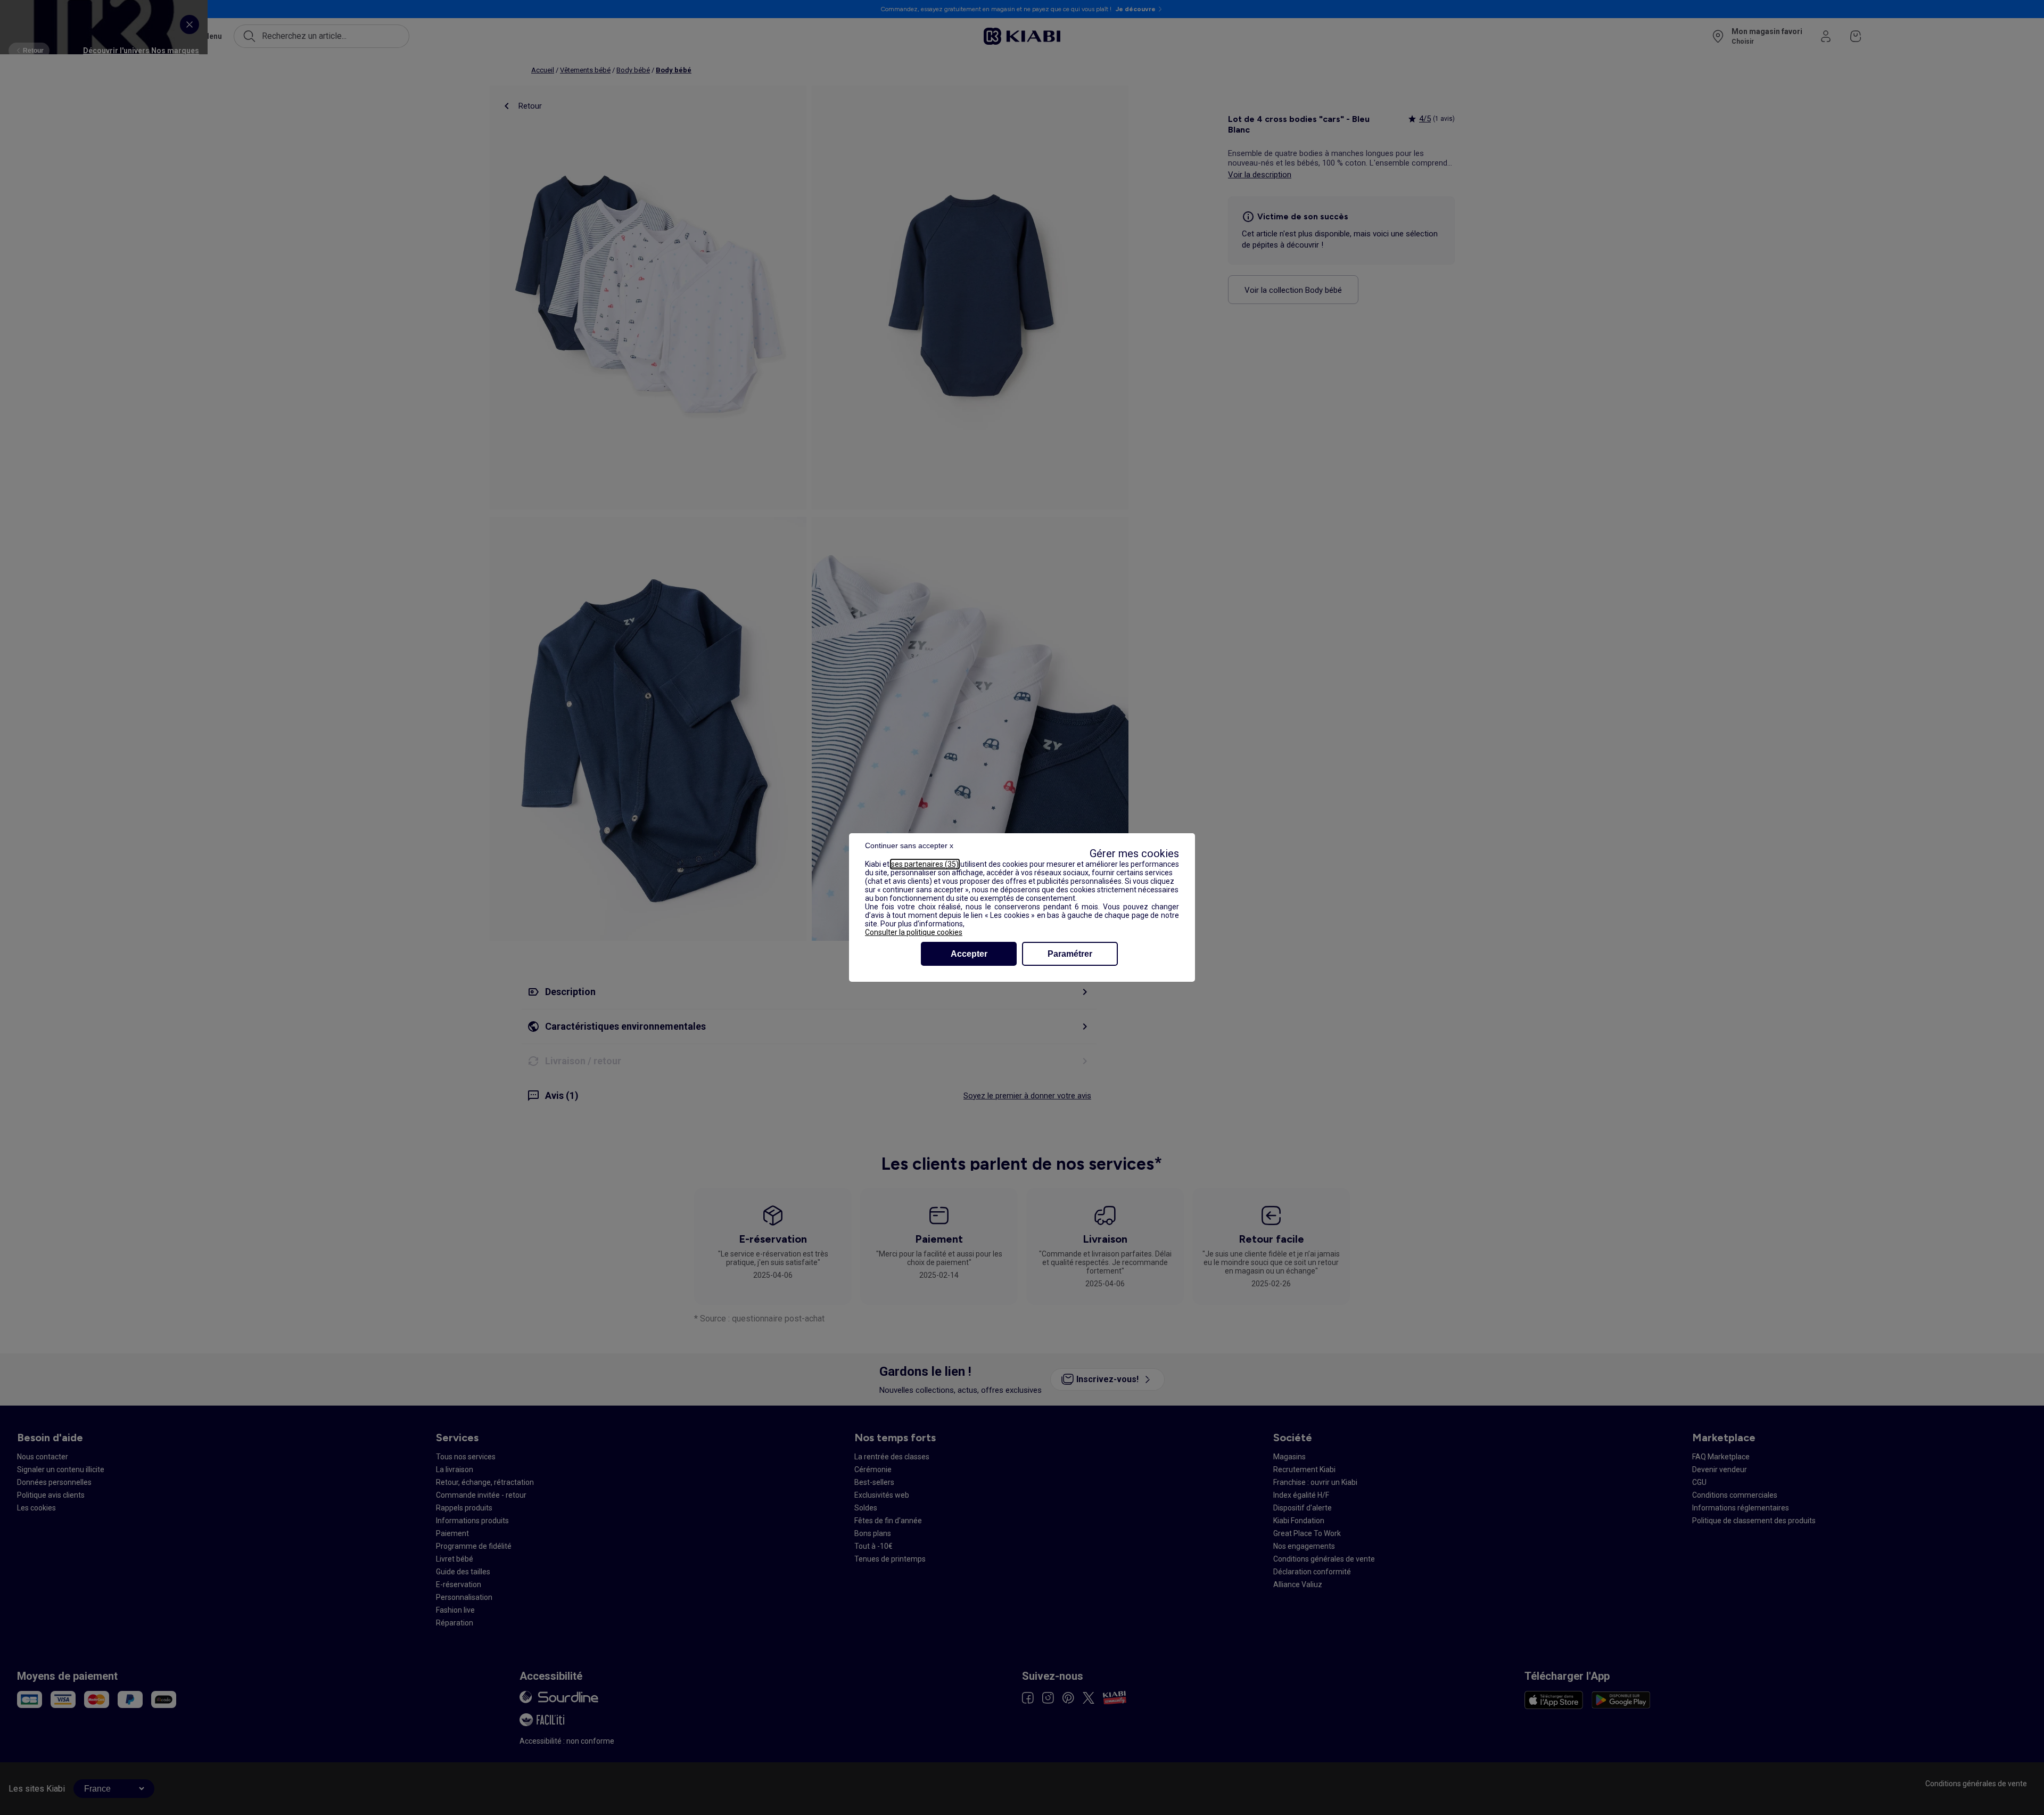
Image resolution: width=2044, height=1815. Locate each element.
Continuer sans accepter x (909, 845)
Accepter (969, 954)
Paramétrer (1070, 954)
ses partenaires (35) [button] (925, 864)
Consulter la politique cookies (914, 932)
